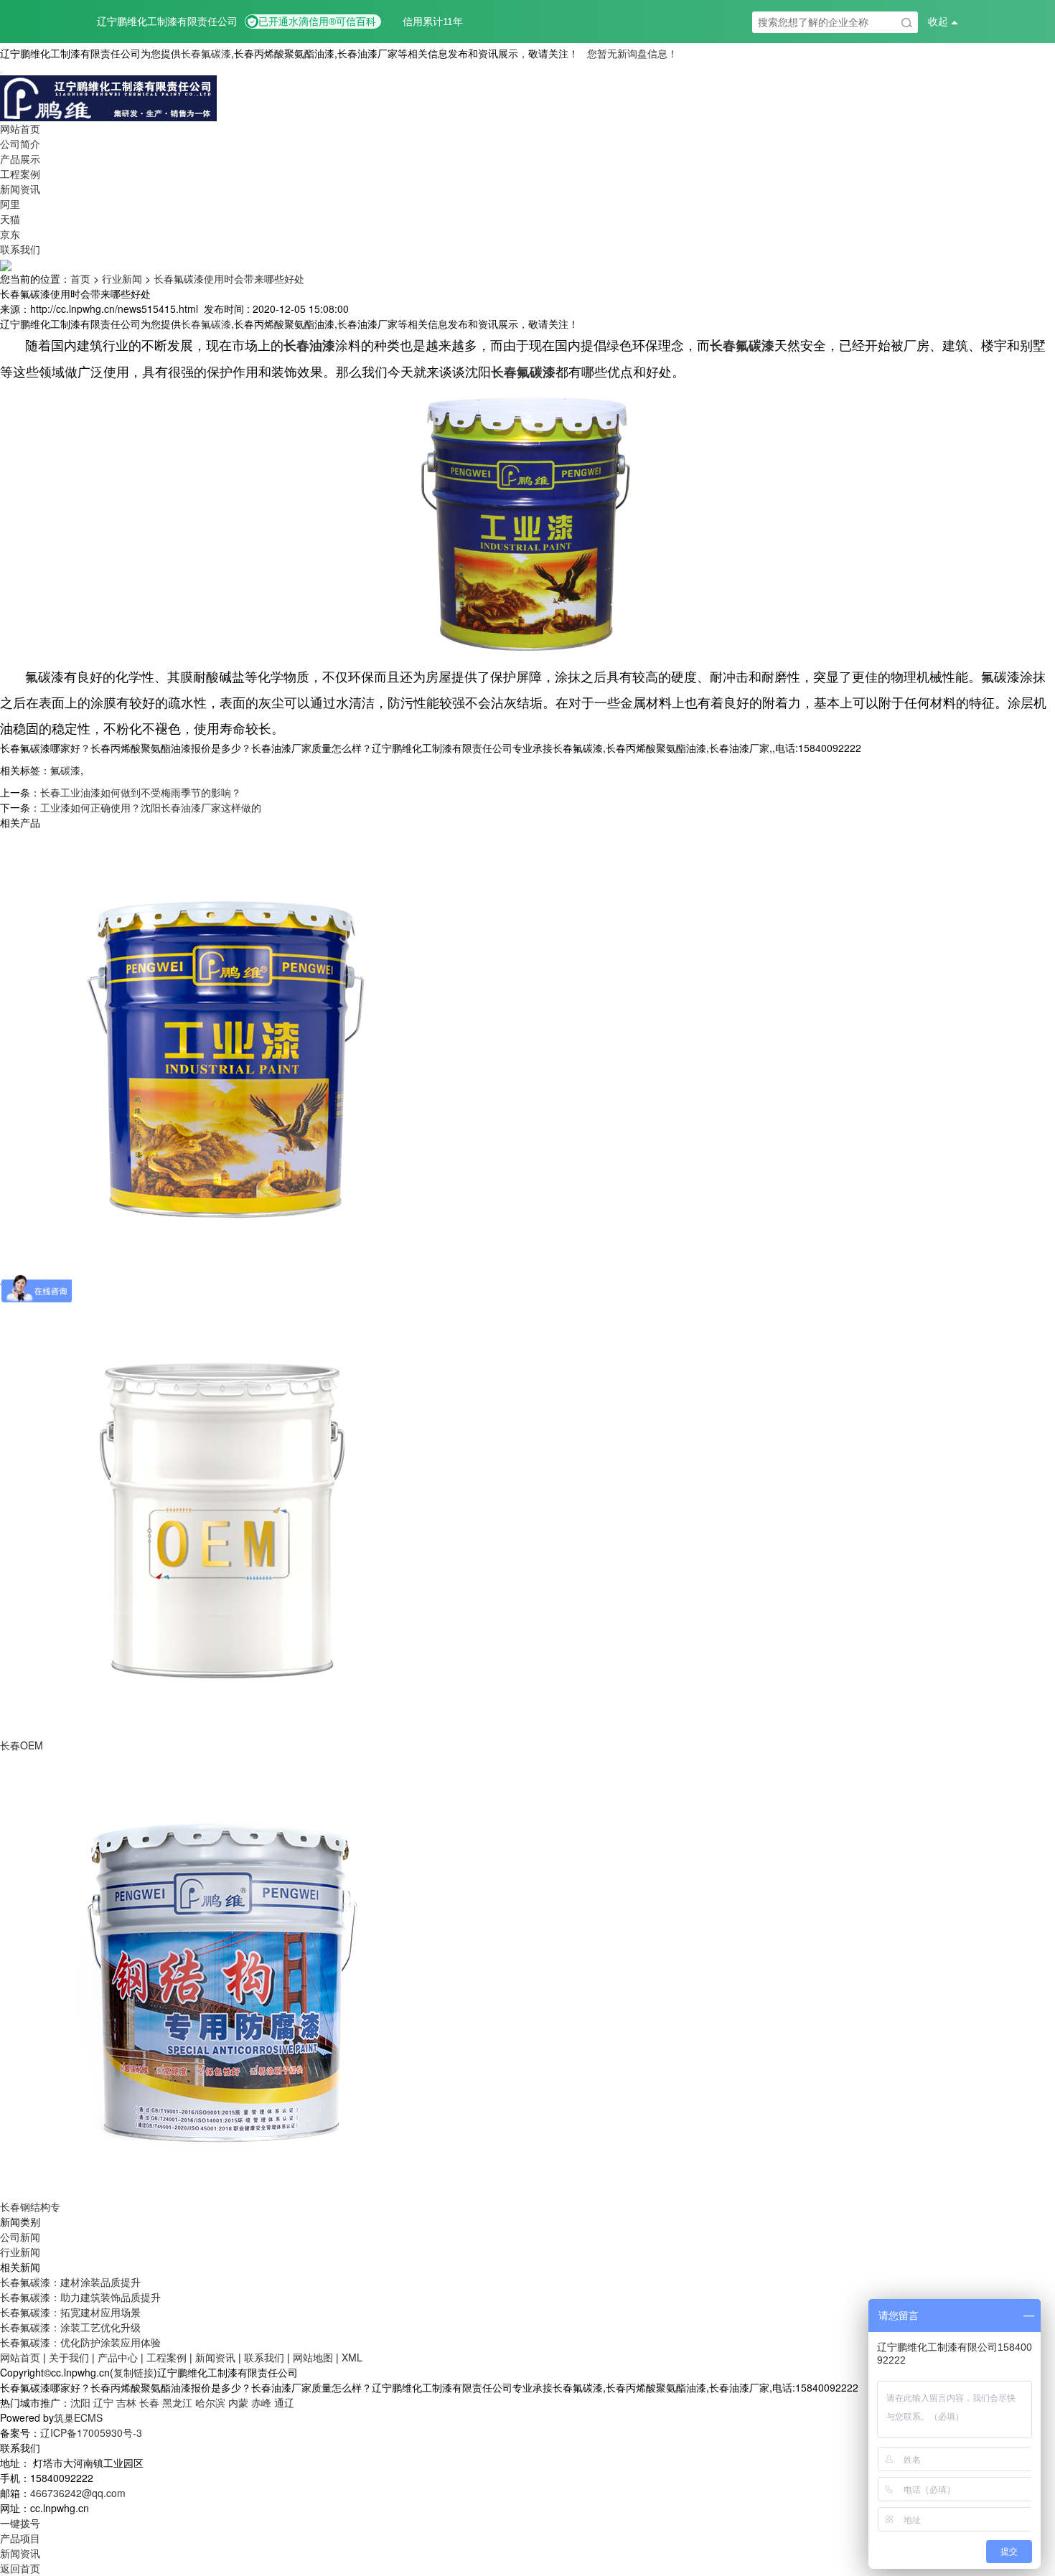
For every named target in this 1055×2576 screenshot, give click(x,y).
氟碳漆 (65, 770)
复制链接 (133, 2372)
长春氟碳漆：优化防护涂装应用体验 (80, 2342)
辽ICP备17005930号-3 (91, 2432)
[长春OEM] (222, 1513)
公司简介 (20, 144)
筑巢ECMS (78, 2417)
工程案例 (20, 174)
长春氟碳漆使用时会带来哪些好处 (229, 278)
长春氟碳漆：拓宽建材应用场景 (70, 2312)
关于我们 (69, 2357)
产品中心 (118, 2357)
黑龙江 (177, 2402)
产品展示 (20, 159)
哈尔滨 (210, 2402)
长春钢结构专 (30, 2206)
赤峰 (261, 2402)
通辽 (284, 2402)
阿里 (10, 204)
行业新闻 (122, 278)
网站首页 (20, 128)
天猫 (10, 219)
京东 (10, 234)
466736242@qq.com (78, 2493)
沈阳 (80, 2402)
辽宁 (103, 2402)
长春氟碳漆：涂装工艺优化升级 (70, 2327)
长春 (149, 2402)
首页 (80, 278)
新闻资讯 (20, 189)
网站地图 (313, 2357)
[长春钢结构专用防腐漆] (222, 1975)
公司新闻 (20, 2237)
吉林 (126, 2402)
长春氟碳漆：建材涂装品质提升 (70, 2282)
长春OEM (22, 1745)
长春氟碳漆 (206, 53)
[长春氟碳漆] (222, 1052)
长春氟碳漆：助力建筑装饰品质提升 (80, 2297)
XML (352, 2357)
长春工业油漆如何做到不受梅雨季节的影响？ (141, 792)
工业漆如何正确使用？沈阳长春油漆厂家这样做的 (151, 807)
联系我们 (20, 249)
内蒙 (238, 2402)
